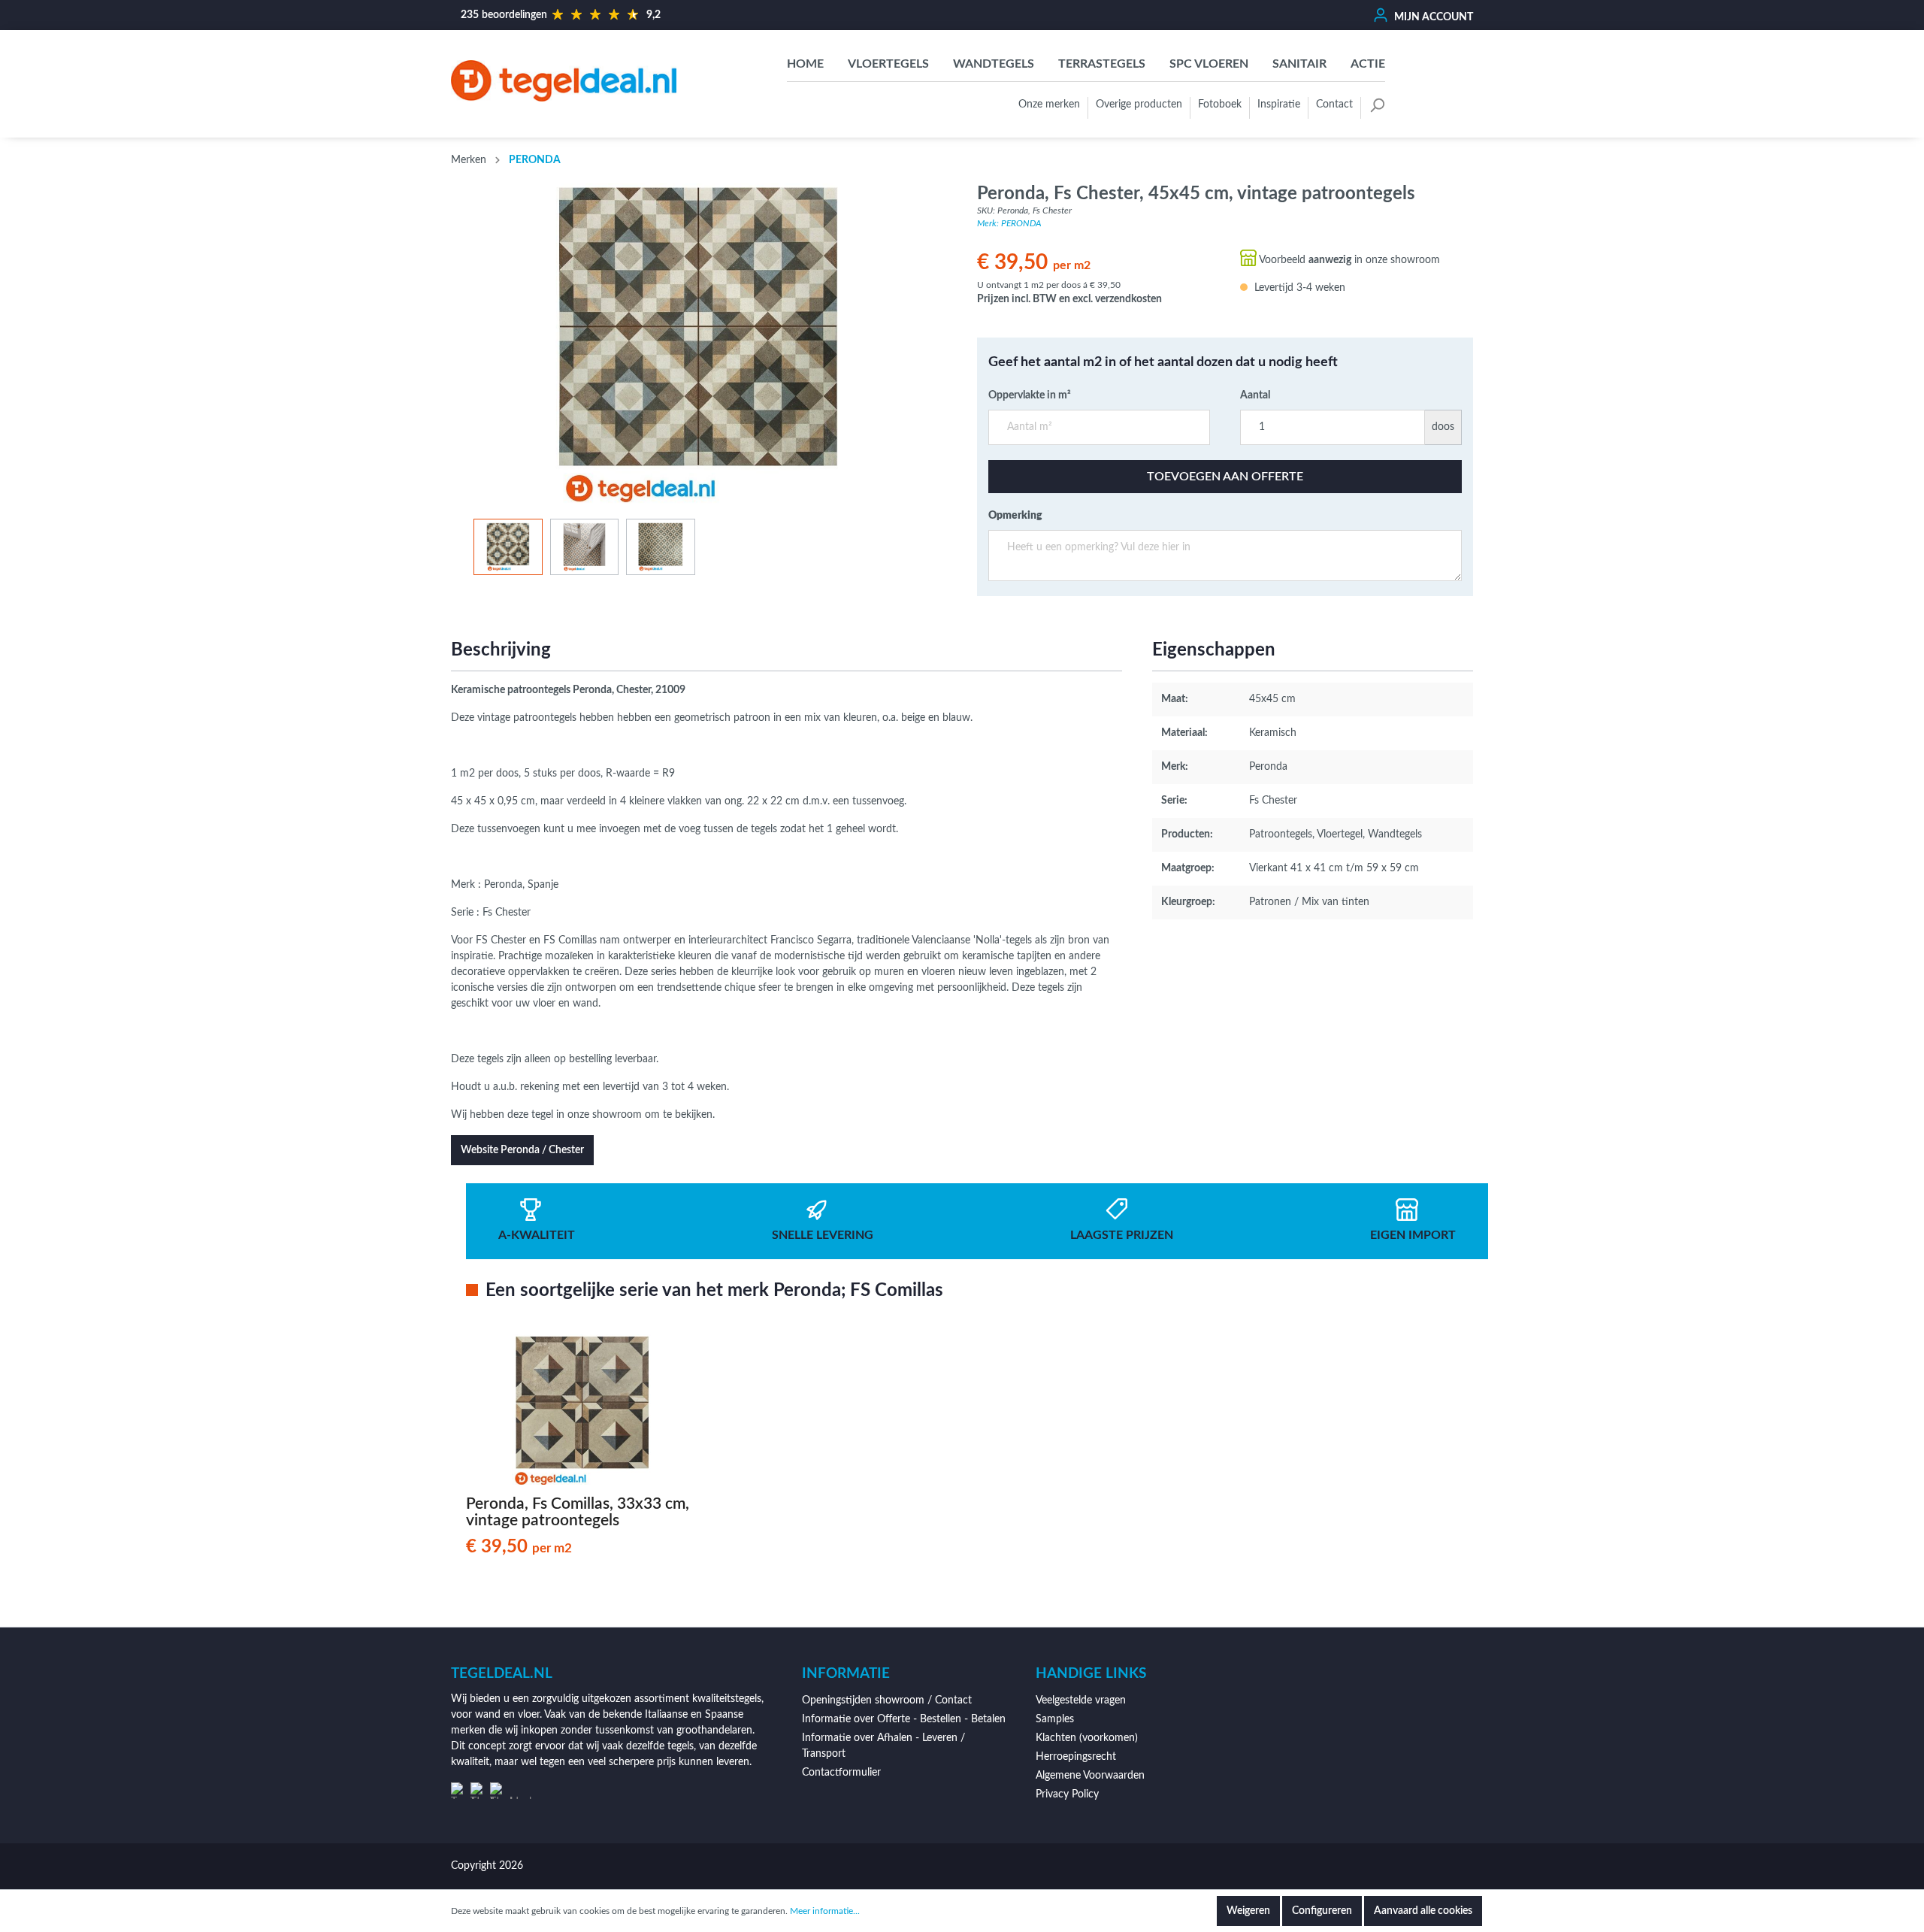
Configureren (1322, 1911)
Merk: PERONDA (1009, 223)
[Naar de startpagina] (564, 80)
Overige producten (1139, 104)
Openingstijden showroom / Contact (887, 1700)
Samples (1055, 1719)
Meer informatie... (825, 1911)
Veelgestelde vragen (1081, 1700)
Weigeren (1248, 1911)
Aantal (1255, 395)
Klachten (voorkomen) (1087, 1738)
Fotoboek (1220, 104)
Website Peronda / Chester (522, 1150)
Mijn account (1432, 17)
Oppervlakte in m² (1030, 395)
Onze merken (1049, 104)
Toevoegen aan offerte (1225, 477)
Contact (1334, 104)
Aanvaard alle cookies (1423, 1911)
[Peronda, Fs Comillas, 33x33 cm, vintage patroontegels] (582, 1410)
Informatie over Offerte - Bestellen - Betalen (904, 1719)
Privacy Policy (1067, 1794)
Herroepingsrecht (1076, 1757)
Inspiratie (1279, 104)
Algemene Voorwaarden (1090, 1776)
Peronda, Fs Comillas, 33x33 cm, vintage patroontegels (578, 1512)
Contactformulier (841, 1773)
